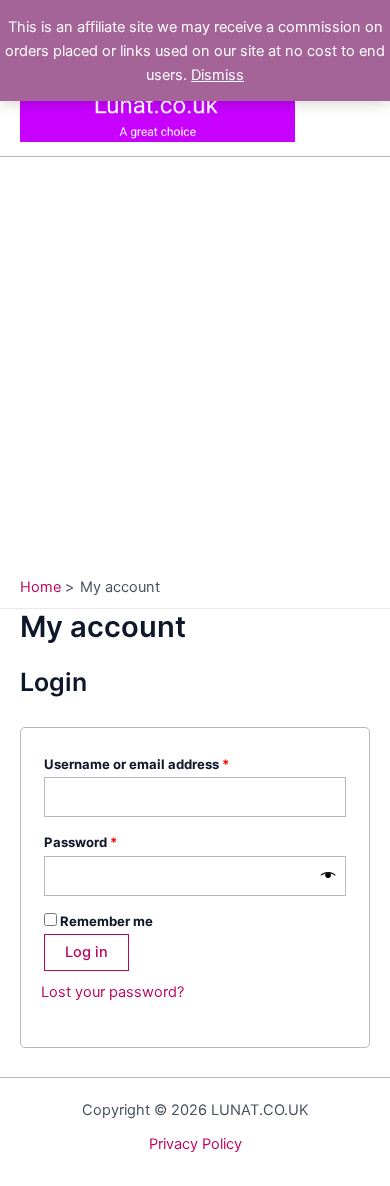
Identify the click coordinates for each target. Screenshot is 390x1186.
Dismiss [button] (217, 75)
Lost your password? (112, 992)
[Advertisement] (195, 372)
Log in (86, 952)
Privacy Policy (195, 1144)
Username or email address (165, 763)
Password (109, 841)
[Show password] (328, 876)
